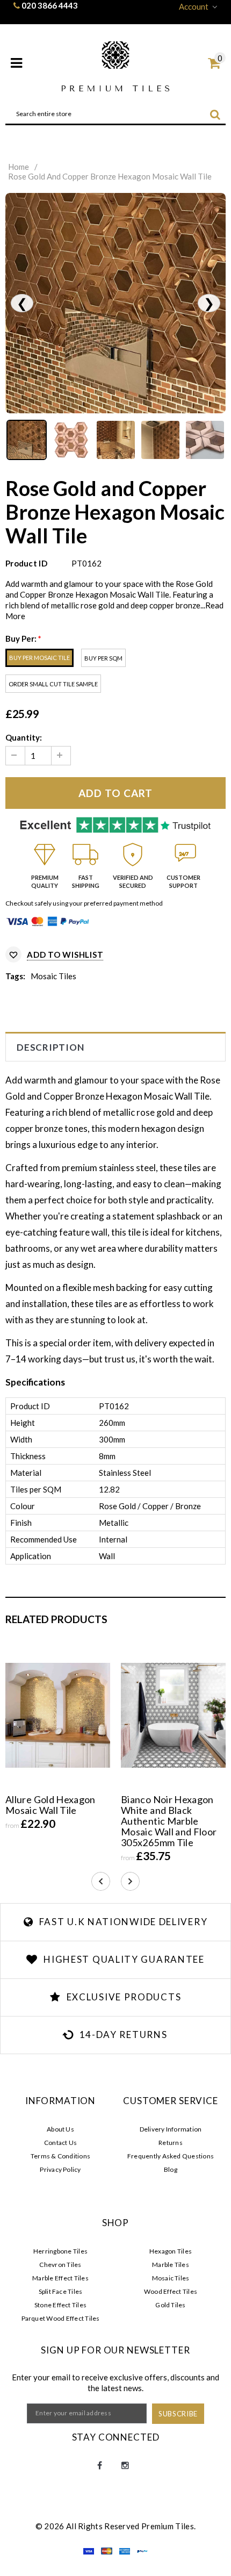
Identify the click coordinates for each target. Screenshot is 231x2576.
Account (194, 6)
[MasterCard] (107, 2553)
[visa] (89, 2553)
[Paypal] (142, 2553)
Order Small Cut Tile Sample (53, 684)
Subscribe (178, 2414)
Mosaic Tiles (53, 976)
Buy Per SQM (103, 658)
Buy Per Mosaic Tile (39, 658)
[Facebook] (99, 2466)
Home (19, 167)
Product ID (26, 563)
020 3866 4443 (50, 5)
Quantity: (24, 737)
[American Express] (125, 2553)
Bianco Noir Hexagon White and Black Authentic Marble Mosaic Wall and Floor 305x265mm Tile (169, 1821)
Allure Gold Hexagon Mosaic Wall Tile (50, 1805)
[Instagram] (125, 2466)
